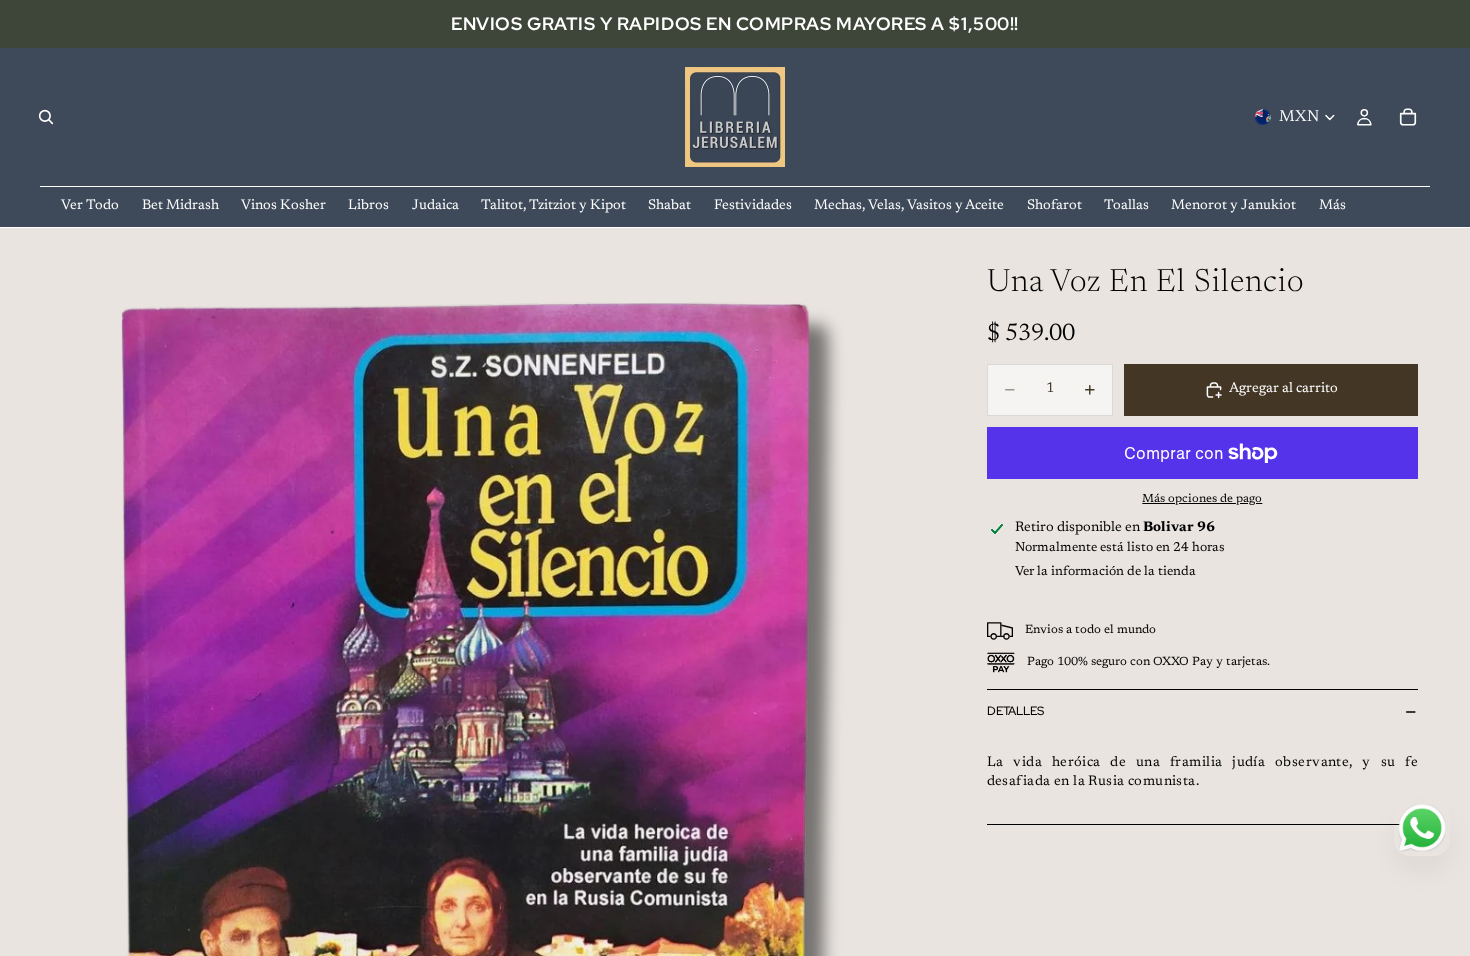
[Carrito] (1408, 117)
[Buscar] (46, 117)
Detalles (1015, 711)
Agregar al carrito (1283, 389)
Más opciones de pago (1202, 499)
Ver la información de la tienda (1105, 571)
